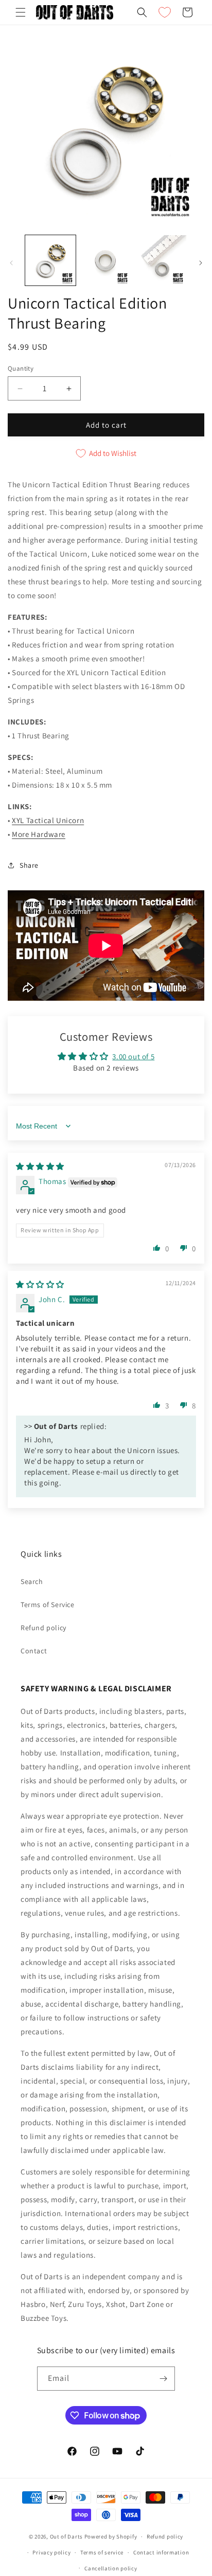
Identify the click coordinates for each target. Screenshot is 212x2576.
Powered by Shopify (111, 2536)
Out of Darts (66, 2536)
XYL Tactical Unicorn (48, 820)
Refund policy (43, 1628)
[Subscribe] (163, 2379)
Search (32, 1581)
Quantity (21, 368)
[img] (40, 1166)
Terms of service (102, 2552)
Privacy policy (51, 2552)
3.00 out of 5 (133, 1056)
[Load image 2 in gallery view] (106, 260)
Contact (34, 1651)
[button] (21, 12)
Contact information (161, 2552)
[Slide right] (201, 263)
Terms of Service (48, 1605)
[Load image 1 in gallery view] (50, 260)
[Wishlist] (165, 12)
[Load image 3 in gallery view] (161, 260)
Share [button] (29, 865)
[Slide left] (11, 263)
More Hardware (39, 834)
